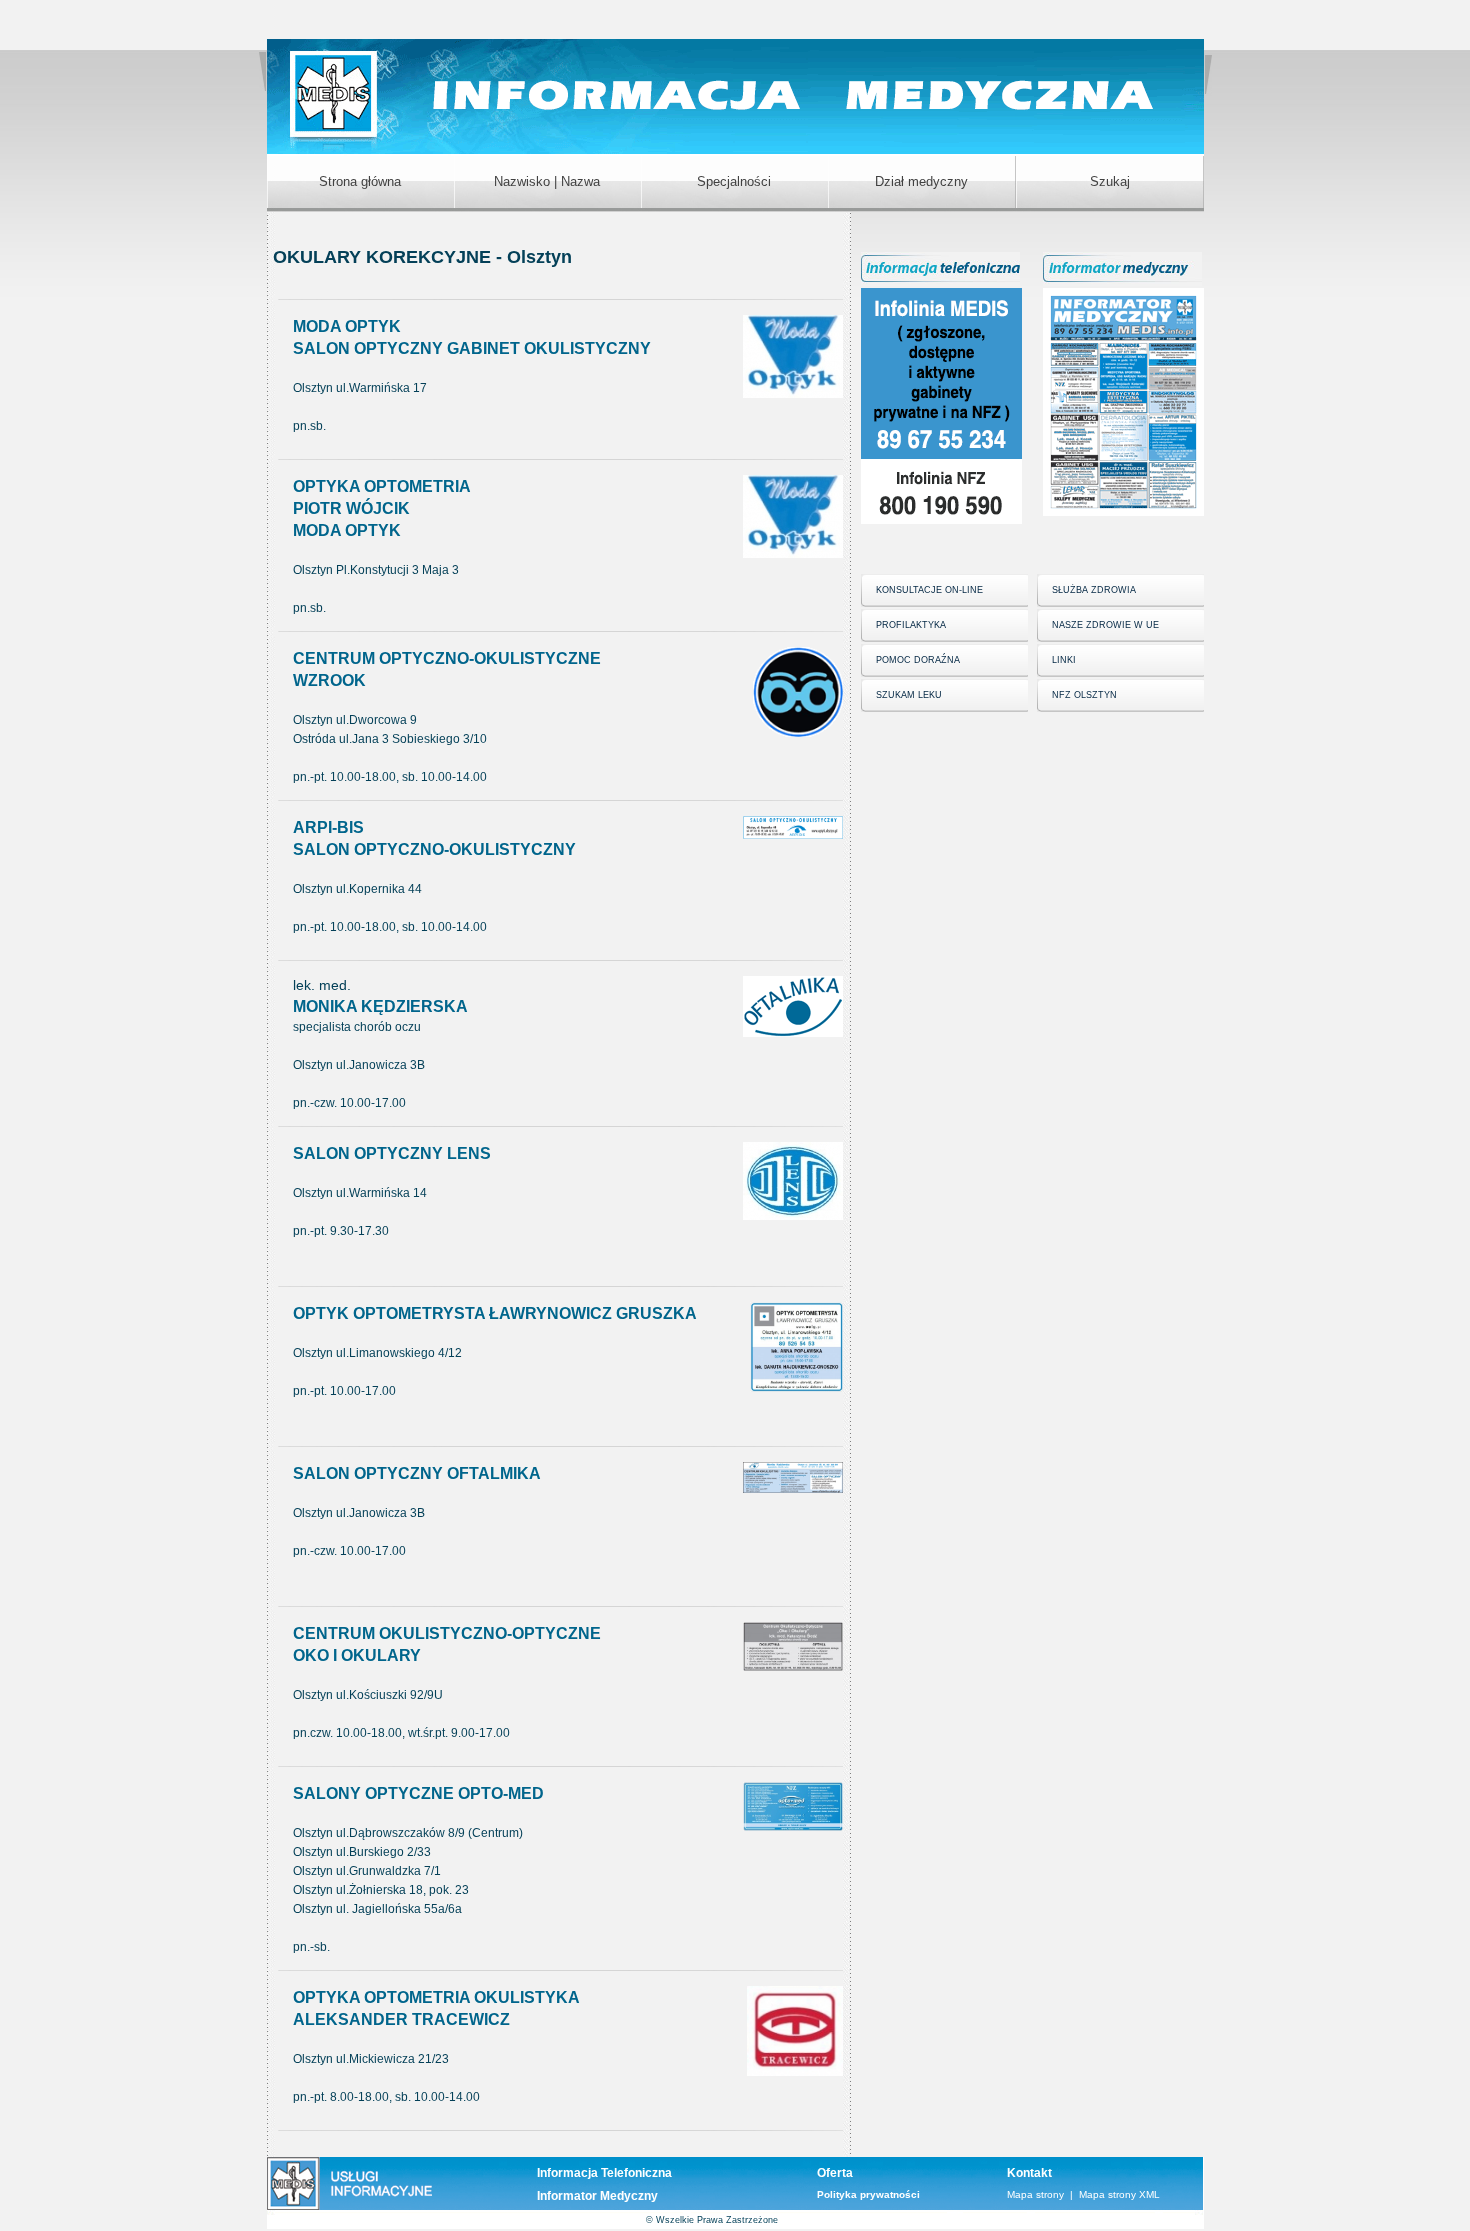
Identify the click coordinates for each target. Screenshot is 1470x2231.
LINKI (1064, 660)
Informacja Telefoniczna (604, 2173)
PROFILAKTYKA (911, 625)
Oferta (835, 2173)
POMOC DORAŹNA (918, 660)
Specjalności (734, 181)
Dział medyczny (921, 181)
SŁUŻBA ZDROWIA (1094, 590)
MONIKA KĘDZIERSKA (380, 1006)
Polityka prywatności (868, 2194)
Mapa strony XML (1119, 2194)
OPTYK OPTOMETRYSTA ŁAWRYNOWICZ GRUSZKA (495, 1313)
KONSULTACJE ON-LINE (929, 590)
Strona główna (360, 181)
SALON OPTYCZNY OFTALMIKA (417, 1473)
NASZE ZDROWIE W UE (1105, 625)
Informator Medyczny (597, 2196)
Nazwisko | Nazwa (547, 181)
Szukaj (1110, 181)
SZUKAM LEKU (909, 695)
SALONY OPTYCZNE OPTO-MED (418, 1793)
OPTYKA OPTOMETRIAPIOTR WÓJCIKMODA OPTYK (382, 508)
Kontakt (1029, 2173)
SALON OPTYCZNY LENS (392, 1153)
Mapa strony (1035, 2194)
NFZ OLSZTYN (1084, 695)
